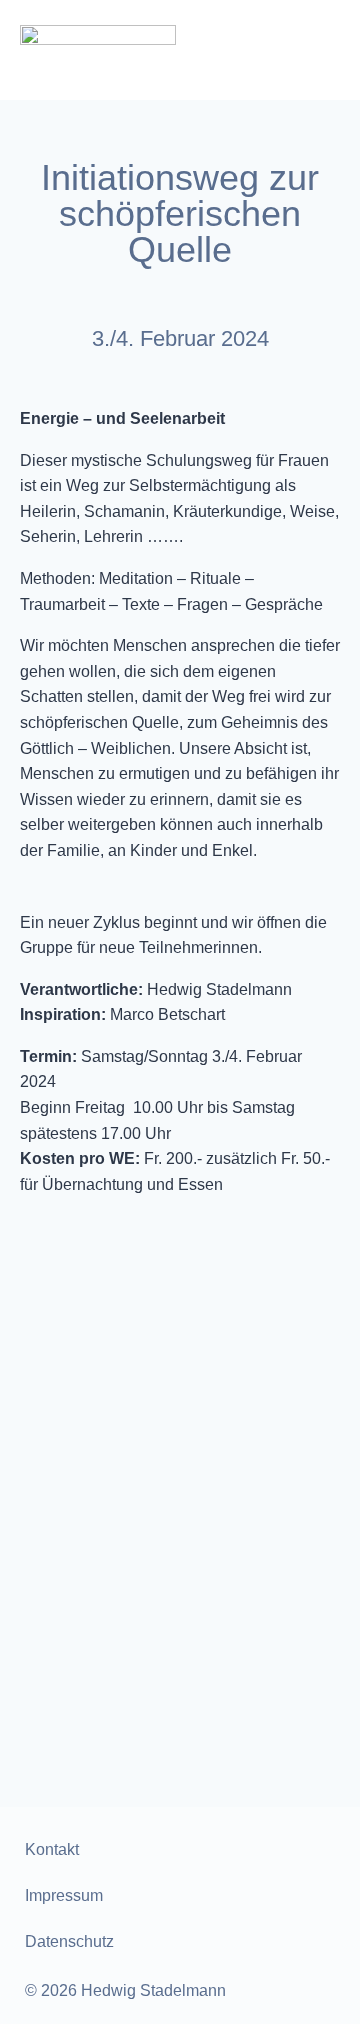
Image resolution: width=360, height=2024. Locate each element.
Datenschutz (69, 1941)
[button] (322, 50)
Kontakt (52, 1849)
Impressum (64, 1895)
